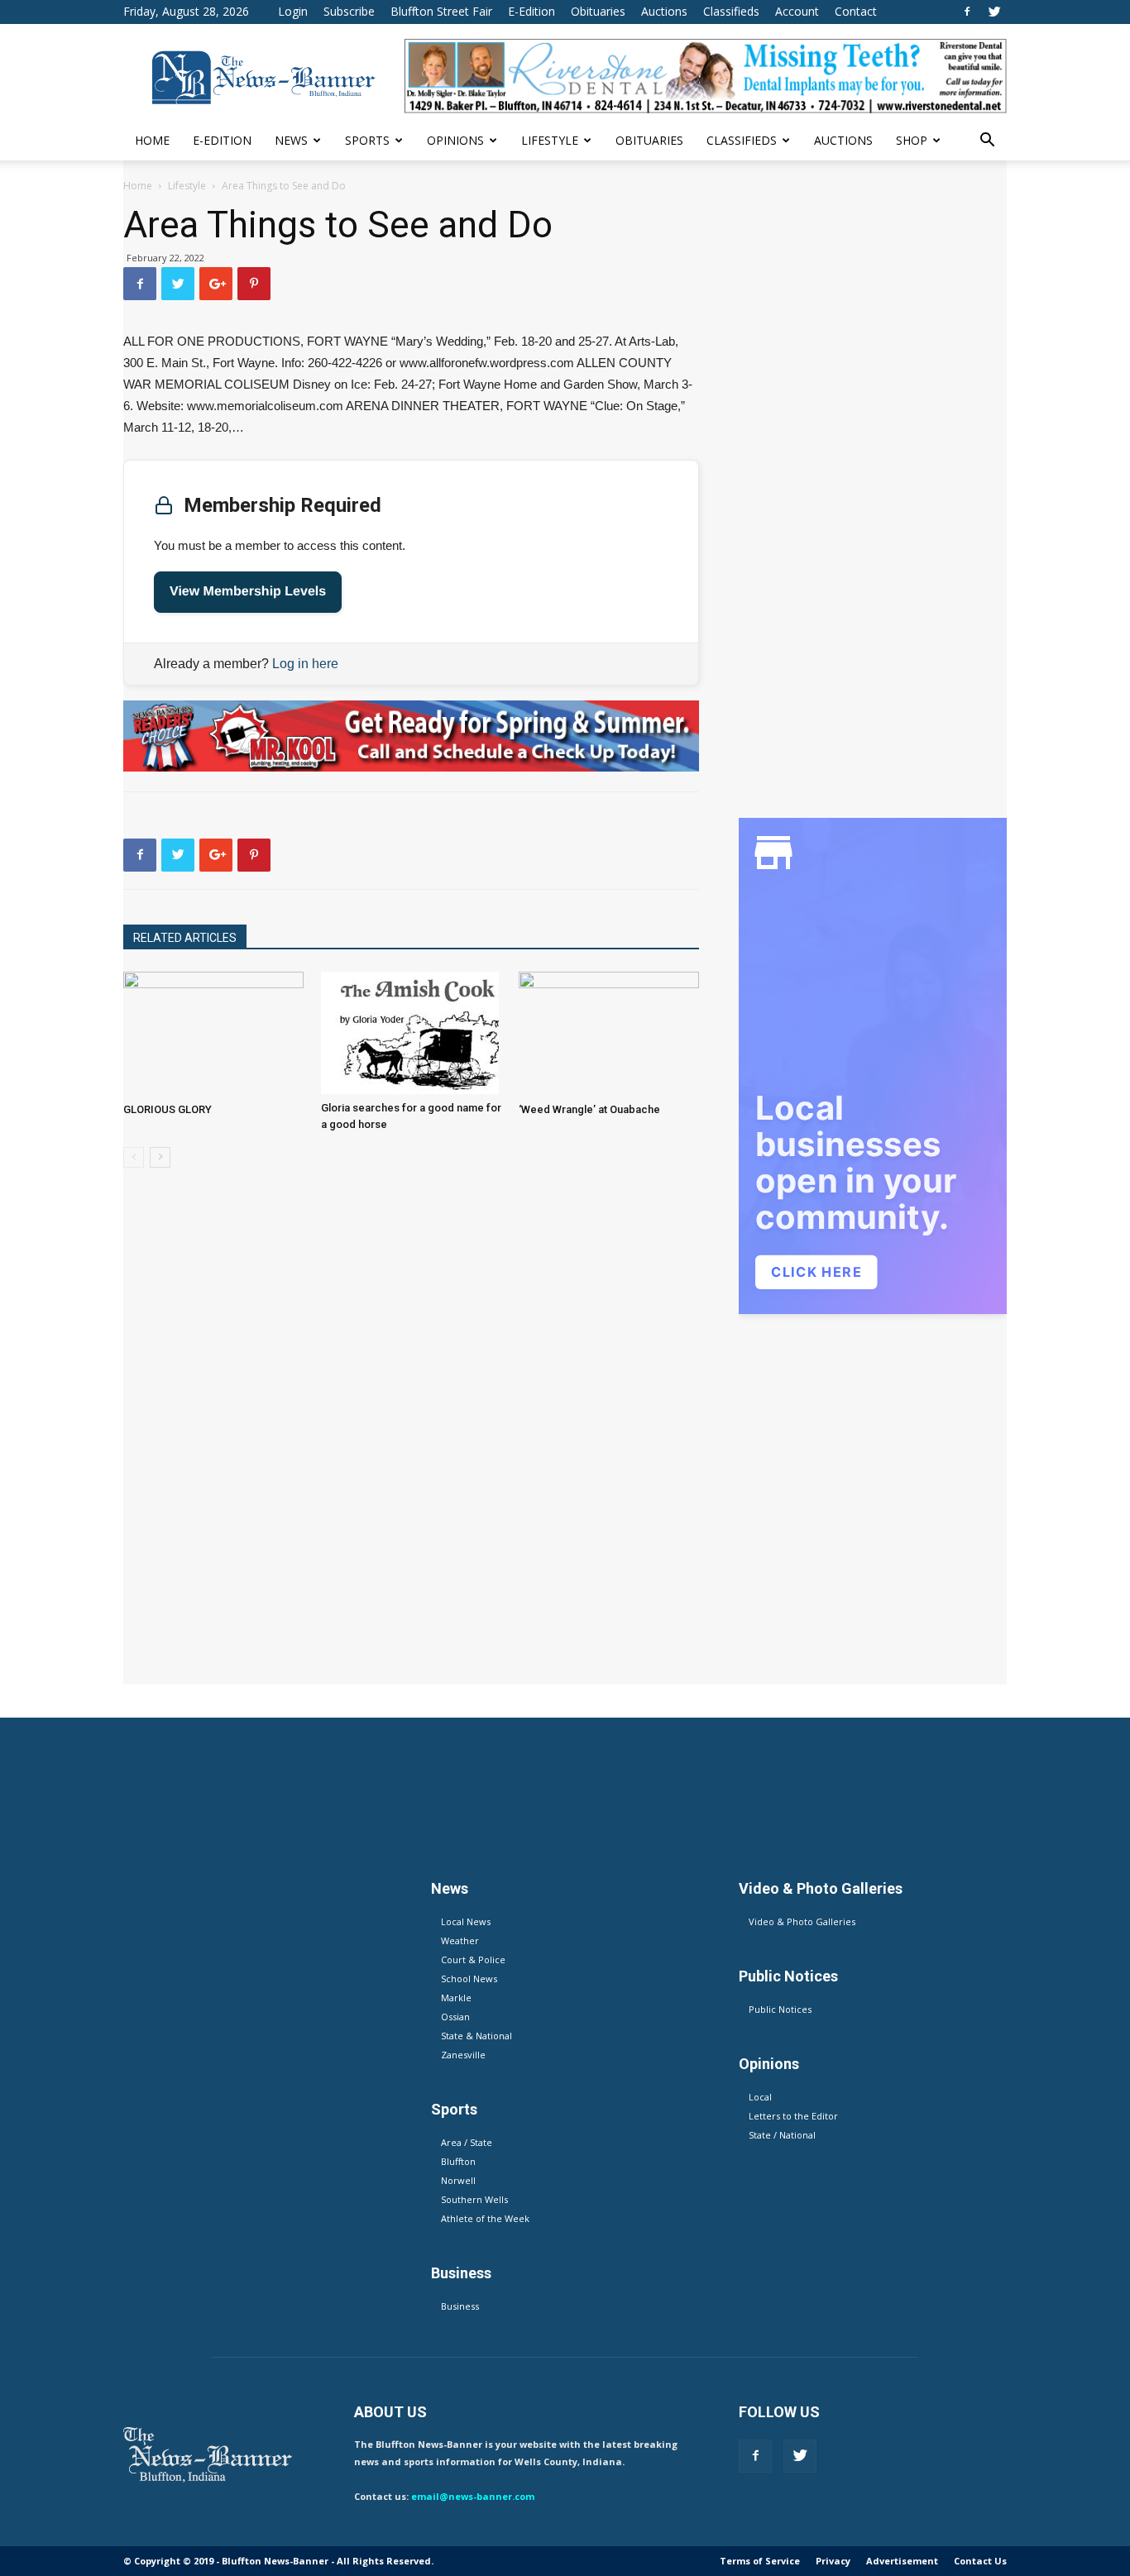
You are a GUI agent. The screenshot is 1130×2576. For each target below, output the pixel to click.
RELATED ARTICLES (185, 938)
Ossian (455, 2017)
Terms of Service (760, 2561)
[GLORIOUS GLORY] (213, 1034)
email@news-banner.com (473, 2496)
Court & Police (473, 1959)
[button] (987, 142)
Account (797, 11)
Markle (456, 1998)
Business (460, 2306)
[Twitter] (994, 12)
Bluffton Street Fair (441, 11)
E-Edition (531, 11)
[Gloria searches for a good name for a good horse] (411, 1033)
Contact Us (980, 2561)
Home (152, 140)
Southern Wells (474, 2199)
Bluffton (458, 2161)
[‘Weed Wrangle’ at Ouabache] (609, 1034)
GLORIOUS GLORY (168, 1109)
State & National (476, 2036)
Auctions (664, 11)
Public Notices (780, 2009)
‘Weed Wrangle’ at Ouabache (589, 1109)
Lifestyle (550, 140)
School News (469, 1979)
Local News (466, 1921)
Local (760, 2097)
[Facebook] (967, 12)
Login (293, 11)
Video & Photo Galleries (802, 1921)
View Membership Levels (248, 592)
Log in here (305, 664)
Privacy (833, 2561)
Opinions (455, 140)
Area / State (467, 2142)
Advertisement (902, 2561)
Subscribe (349, 11)
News (291, 140)
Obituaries (598, 11)
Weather (460, 1940)
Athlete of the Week (485, 2218)
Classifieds (731, 11)
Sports (367, 140)
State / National (782, 2135)
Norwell (458, 2180)
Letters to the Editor (793, 2116)
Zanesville (463, 2055)
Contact (856, 11)
